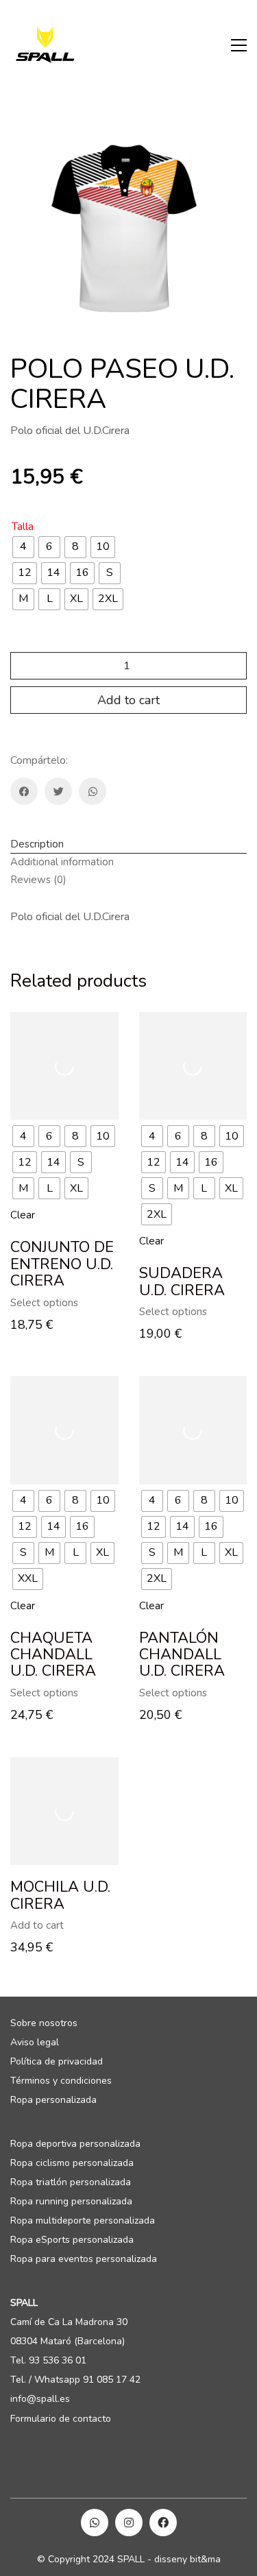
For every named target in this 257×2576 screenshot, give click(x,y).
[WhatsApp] (93, 791)
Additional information (62, 862)
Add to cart (128, 700)
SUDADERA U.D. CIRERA (182, 1281)
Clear (23, 1215)
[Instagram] (129, 2523)
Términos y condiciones (61, 2081)
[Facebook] (24, 791)
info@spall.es (40, 2399)
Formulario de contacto (61, 2419)
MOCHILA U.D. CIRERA (60, 1895)
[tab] (128, 845)
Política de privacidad (57, 2062)
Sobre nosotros (44, 2023)
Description (37, 844)
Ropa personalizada (53, 2100)
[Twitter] (58, 791)
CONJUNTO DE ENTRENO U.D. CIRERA (62, 1264)
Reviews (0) (38, 880)
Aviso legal (35, 2043)
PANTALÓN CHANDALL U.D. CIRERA (182, 1655)
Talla (23, 527)
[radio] (23, 547)
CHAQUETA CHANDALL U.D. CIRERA (53, 1655)
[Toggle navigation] (239, 45)
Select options (44, 1303)
